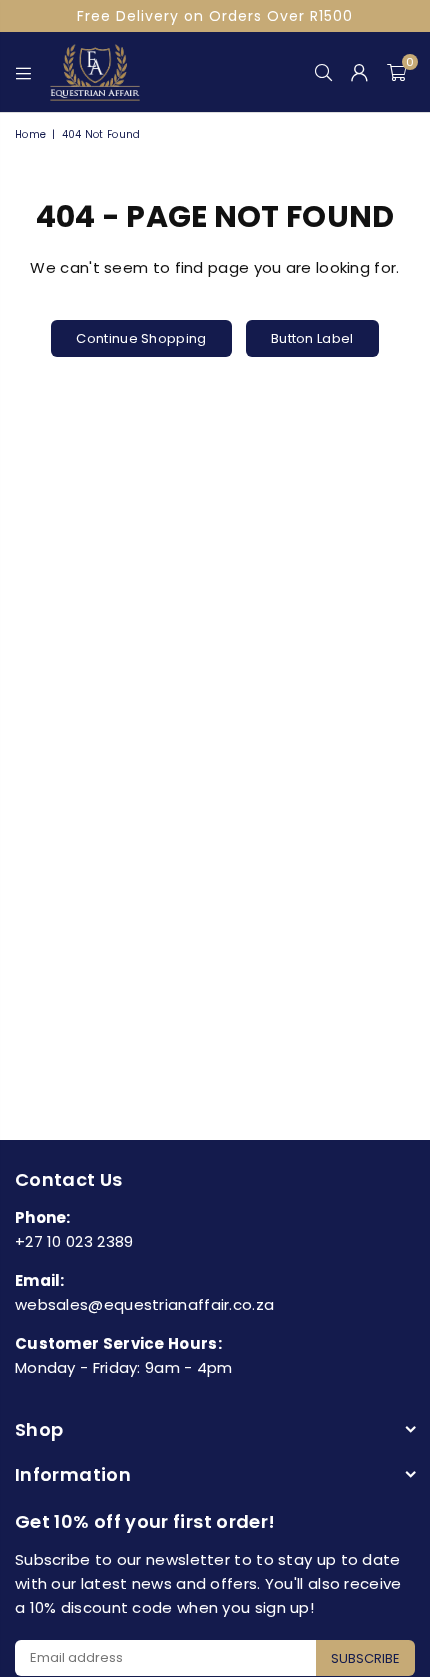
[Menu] (24, 72)
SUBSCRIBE (365, 1658)
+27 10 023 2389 (74, 1241)
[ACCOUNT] (360, 72)
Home (30, 134)
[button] (396, 72)
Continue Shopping (141, 338)
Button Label (312, 338)
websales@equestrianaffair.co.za (144, 1304)
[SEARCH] (324, 72)
